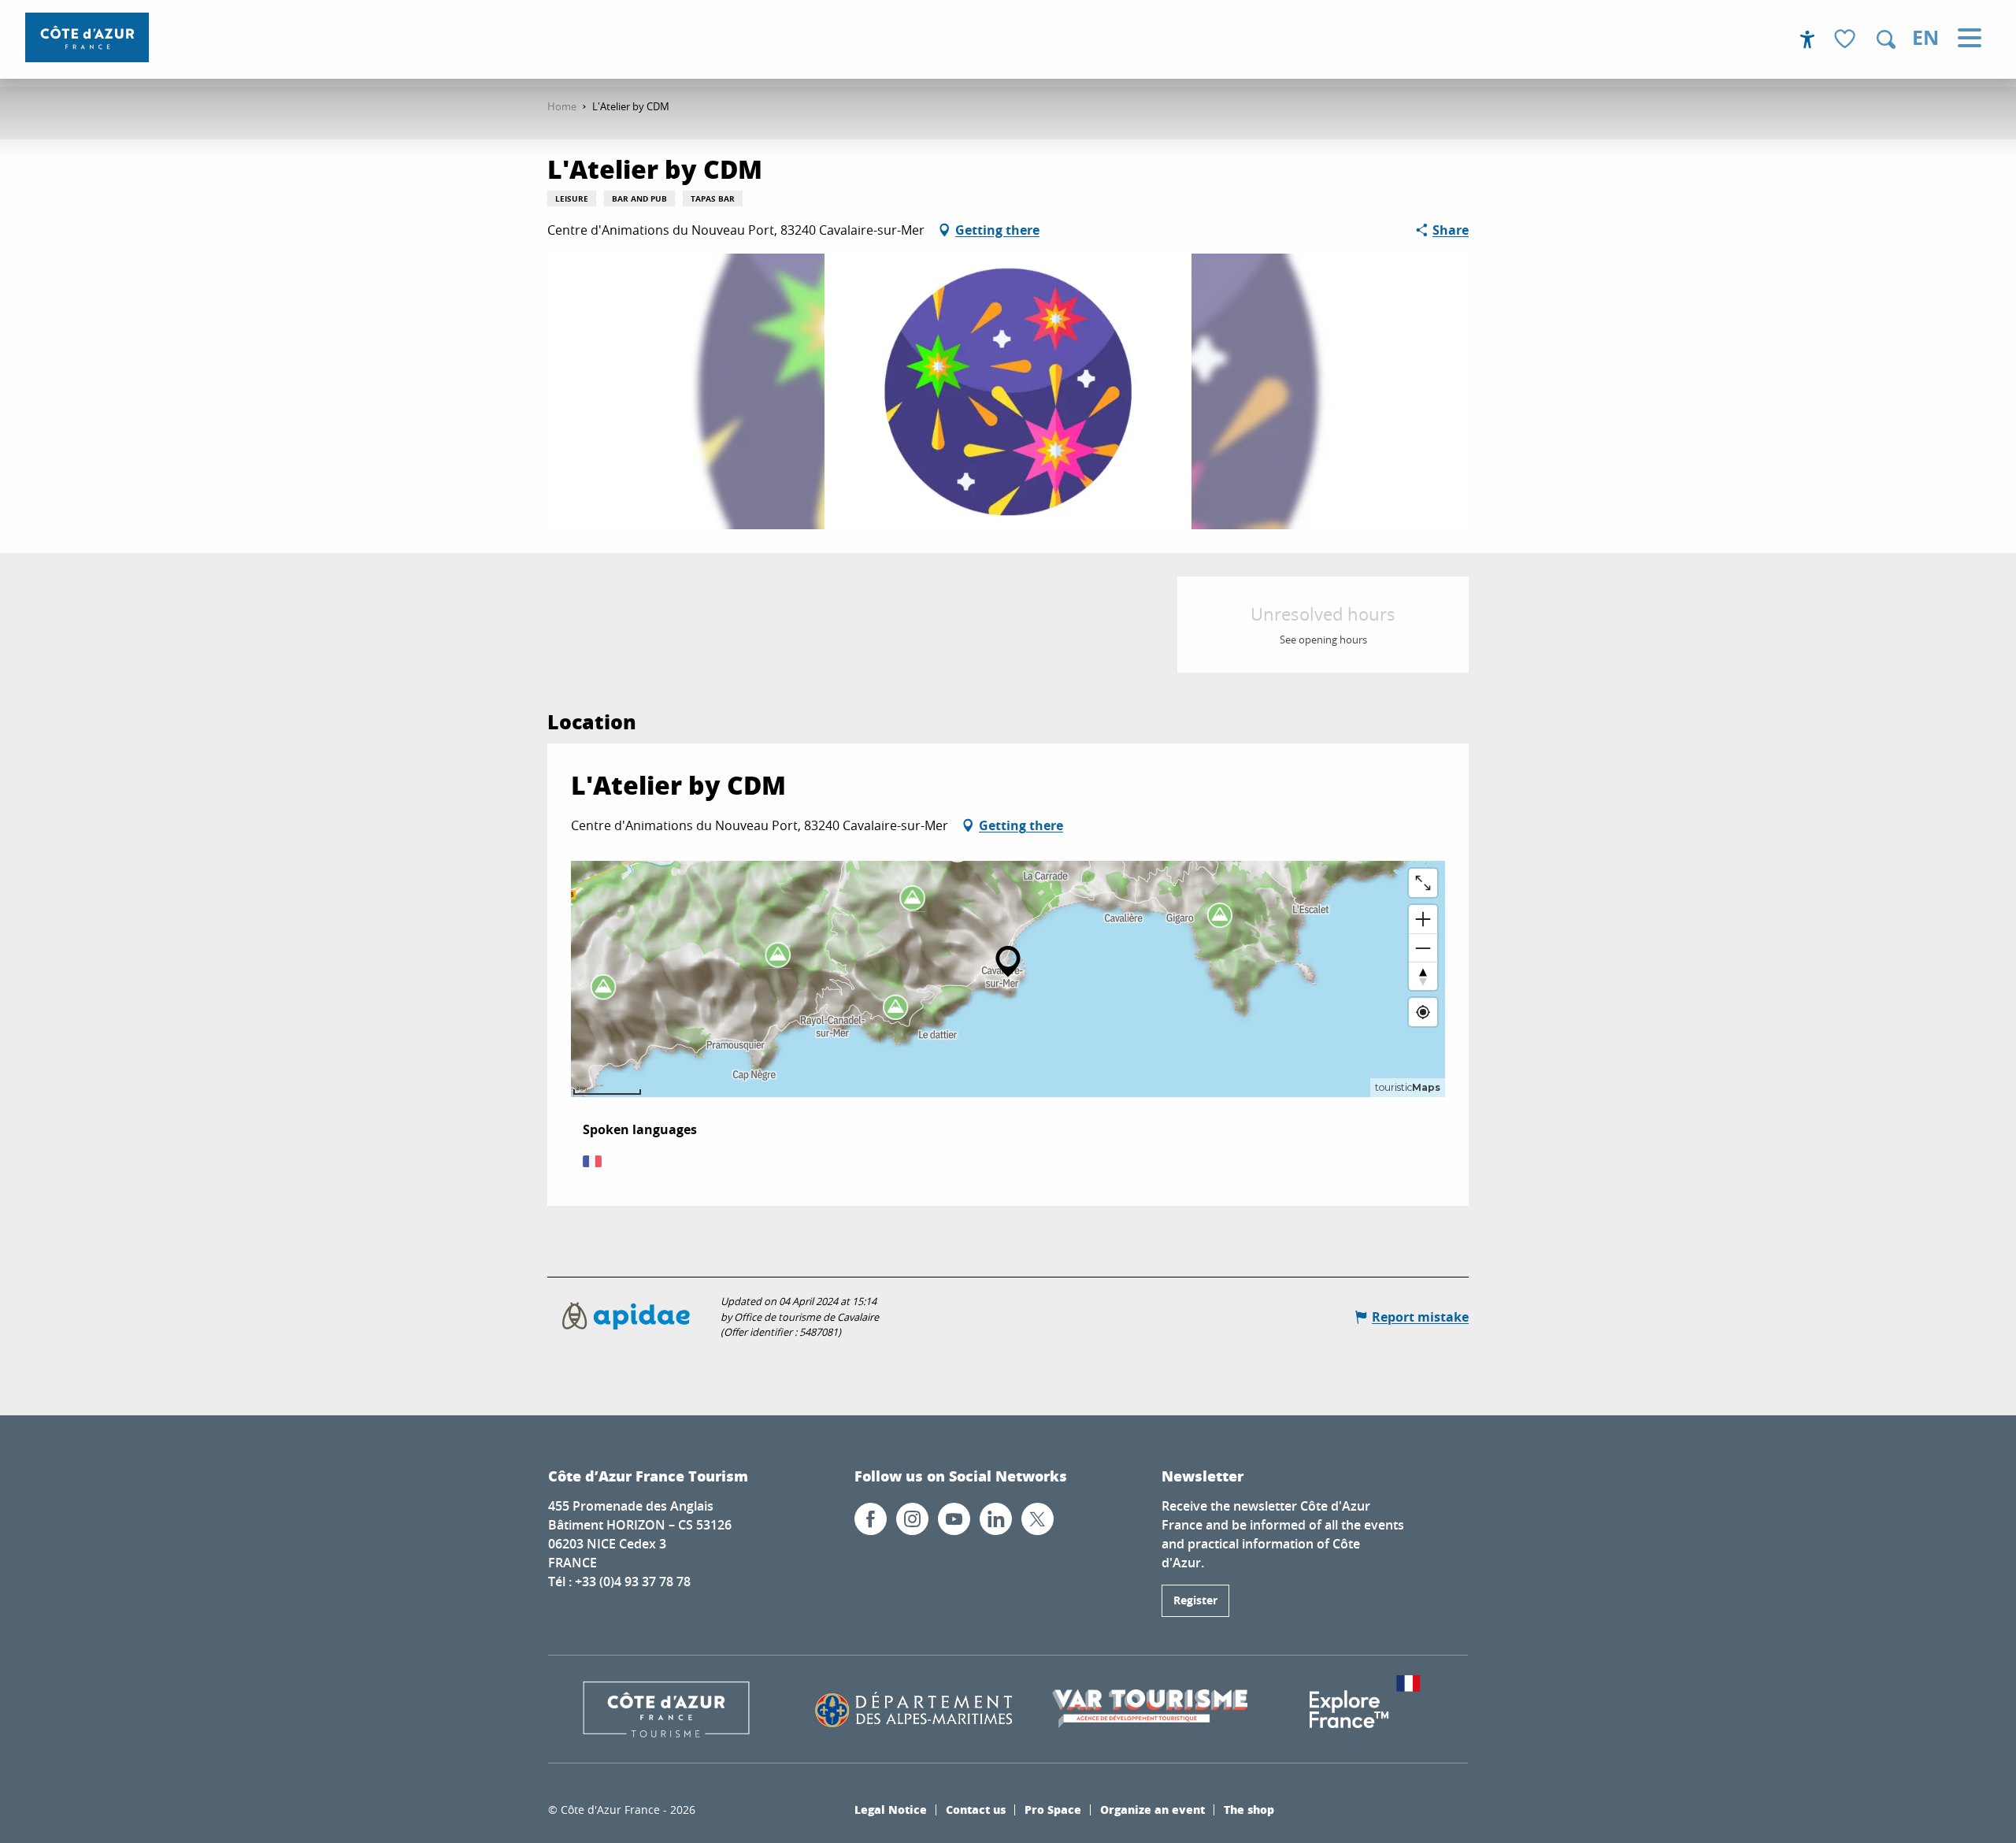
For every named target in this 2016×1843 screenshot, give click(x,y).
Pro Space (1053, 1809)
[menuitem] (87, 37)
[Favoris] (1847, 40)
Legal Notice (891, 1809)
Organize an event (1153, 1809)
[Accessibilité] (1807, 39)
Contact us (976, 1809)
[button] (1886, 39)
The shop (1249, 1809)
